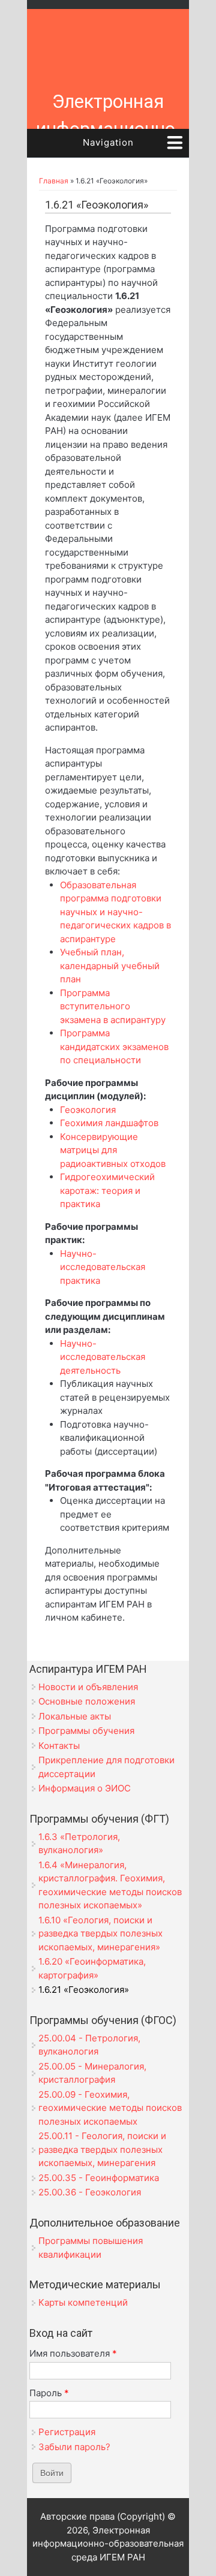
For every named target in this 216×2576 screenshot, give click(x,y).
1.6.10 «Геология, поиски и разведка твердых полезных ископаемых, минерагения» (100, 1933)
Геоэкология (88, 1110)
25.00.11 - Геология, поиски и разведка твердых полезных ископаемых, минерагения (102, 2149)
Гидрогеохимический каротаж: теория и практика (107, 1190)
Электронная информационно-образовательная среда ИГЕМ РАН (108, 143)
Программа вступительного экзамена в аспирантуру (113, 1006)
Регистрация (67, 2432)
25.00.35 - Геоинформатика (99, 2178)
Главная (54, 181)
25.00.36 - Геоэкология (90, 2192)
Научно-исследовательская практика (103, 1267)
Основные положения (87, 1701)
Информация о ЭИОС (85, 1788)
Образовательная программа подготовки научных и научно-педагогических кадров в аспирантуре (115, 912)
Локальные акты (75, 1716)
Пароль (49, 2393)
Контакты (59, 1746)
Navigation (108, 142)
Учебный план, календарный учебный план (110, 966)
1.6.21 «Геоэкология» (84, 1990)
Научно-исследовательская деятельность (103, 1357)
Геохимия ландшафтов (109, 1123)
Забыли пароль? (74, 2447)
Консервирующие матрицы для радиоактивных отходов (113, 1150)
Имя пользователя (73, 2353)
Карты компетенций (83, 2302)
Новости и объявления (88, 1687)
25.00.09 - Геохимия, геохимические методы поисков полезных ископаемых (110, 2108)
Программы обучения (86, 1731)
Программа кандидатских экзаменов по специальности (114, 1046)
